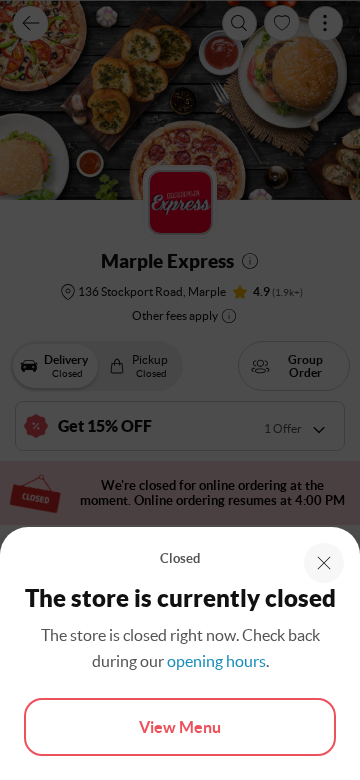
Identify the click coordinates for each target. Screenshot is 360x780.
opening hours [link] (216, 661)
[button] (324, 563)
